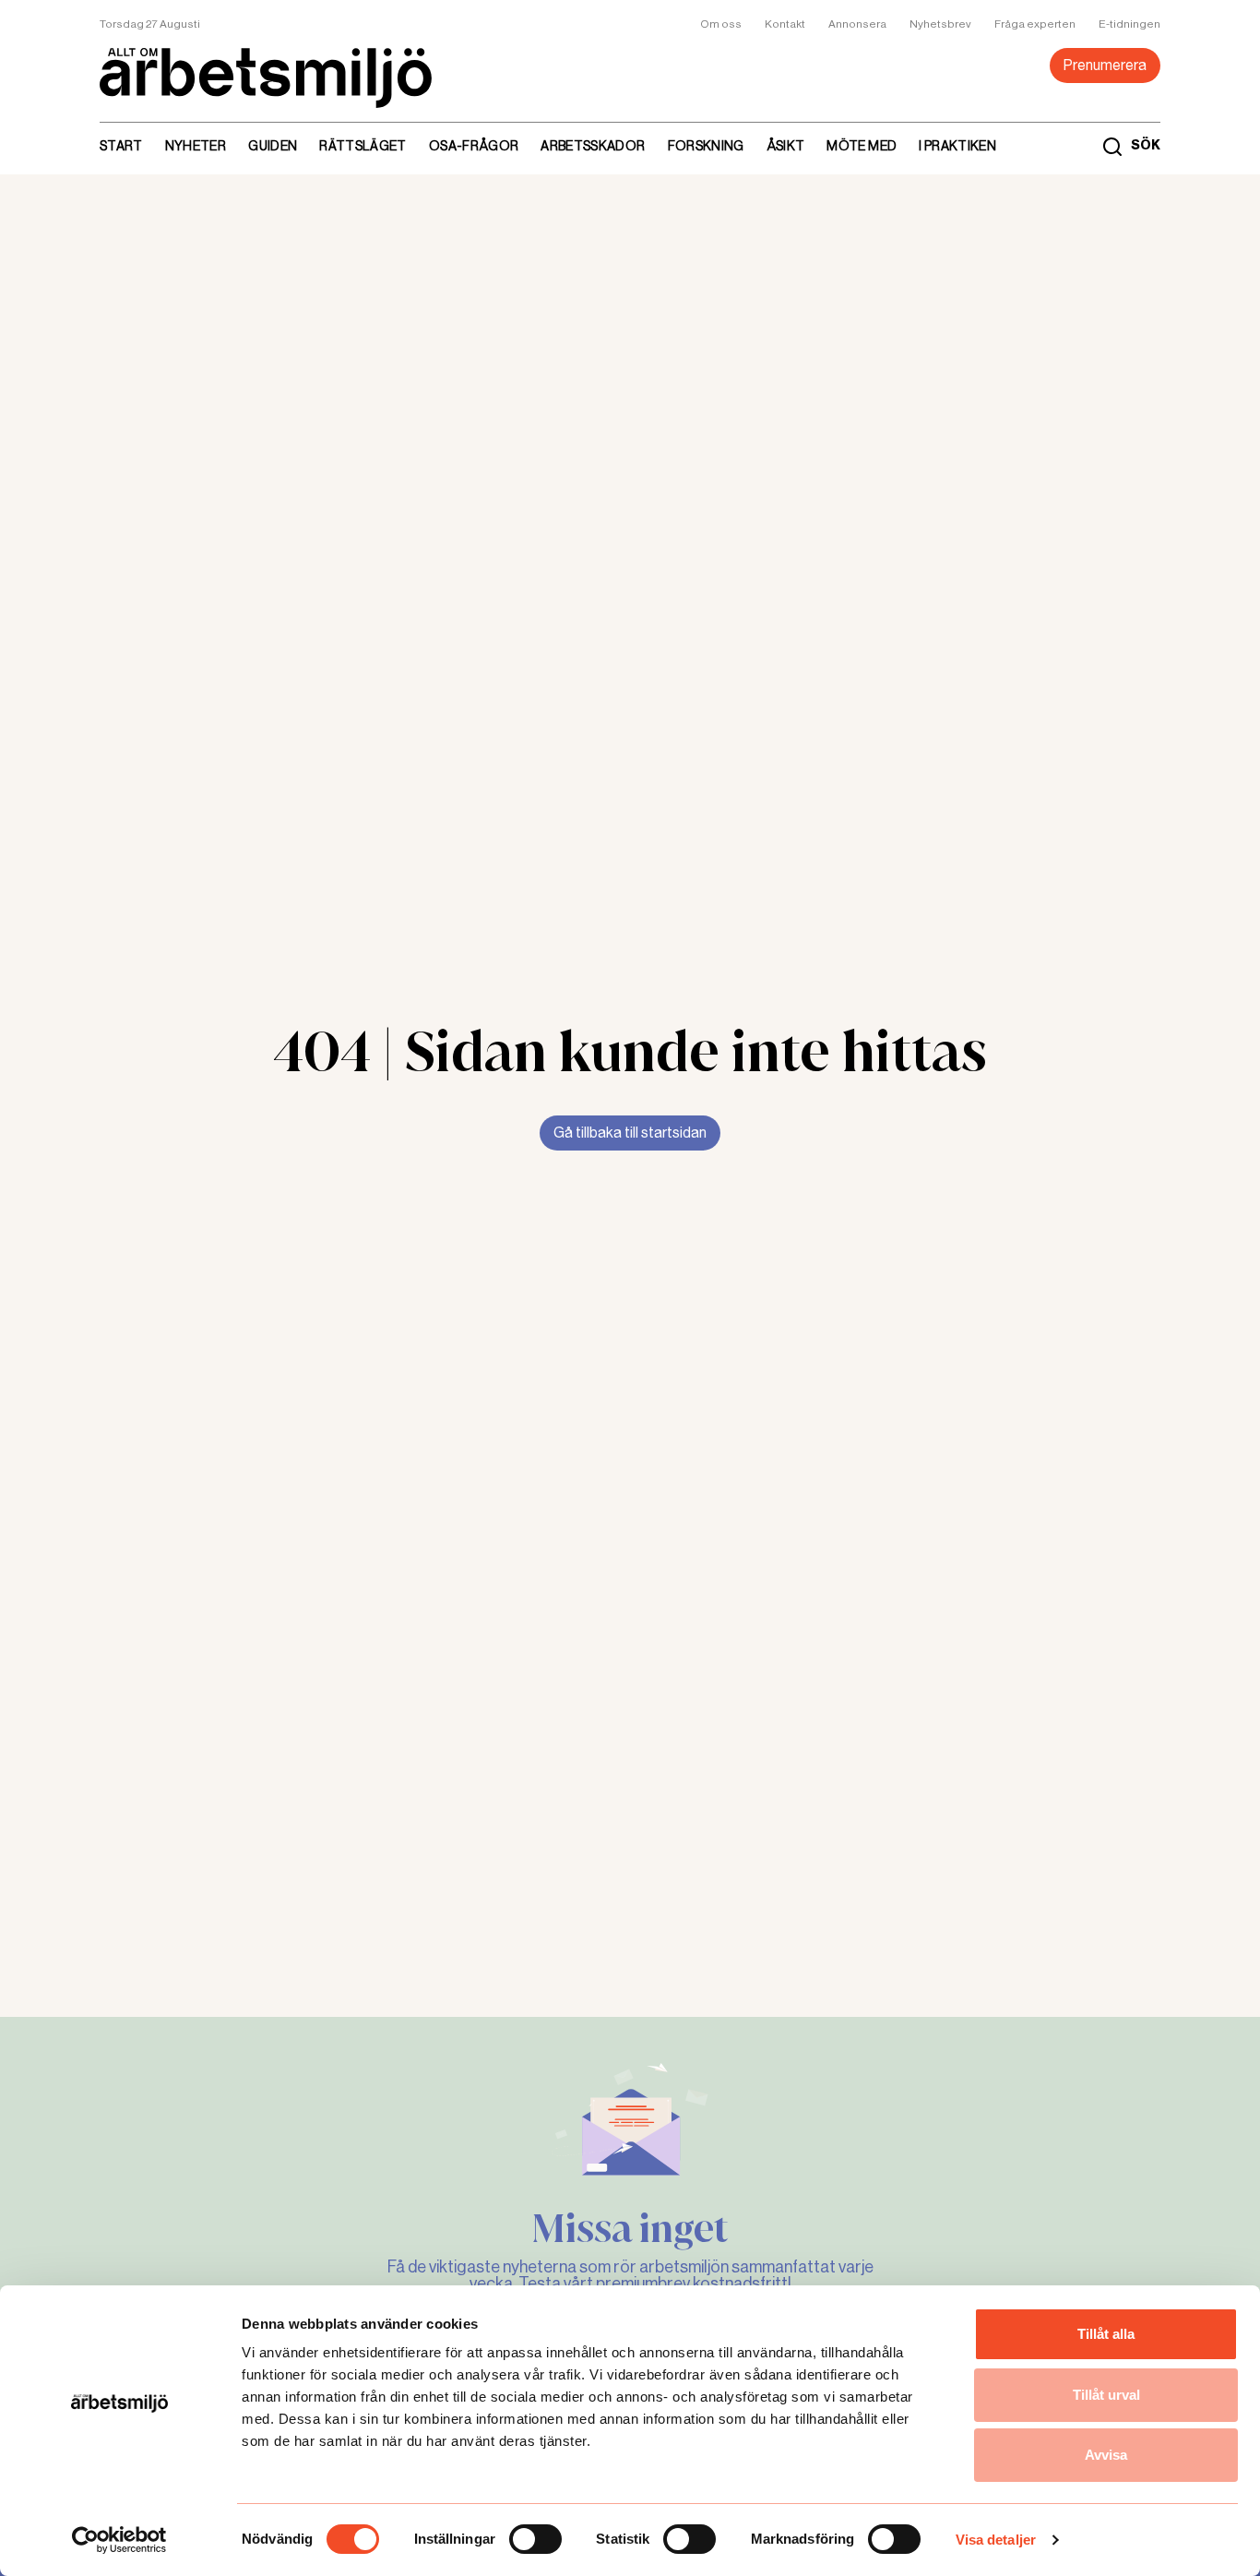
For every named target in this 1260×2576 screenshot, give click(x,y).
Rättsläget (363, 146)
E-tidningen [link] (1129, 24)
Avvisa (1106, 2455)
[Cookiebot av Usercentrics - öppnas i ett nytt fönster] (119, 2540)
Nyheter (196, 146)
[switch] (535, 2539)
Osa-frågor (474, 146)
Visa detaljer (996, 2540)
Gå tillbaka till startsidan (630, 1133)
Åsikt (786, 146)
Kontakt (785, 24)
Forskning (706, 146)
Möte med (862, 146)
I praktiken (957, 146)
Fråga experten (1035, 24)
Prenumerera (1105, 65)
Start (121, 146)
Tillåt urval (1106, 2395)
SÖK (1146, 146)
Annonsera (857, 24)
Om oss (721, 24)
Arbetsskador (593, 146)
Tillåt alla (1106, 2334)
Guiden (273, 146)
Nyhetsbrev (940, 24)
